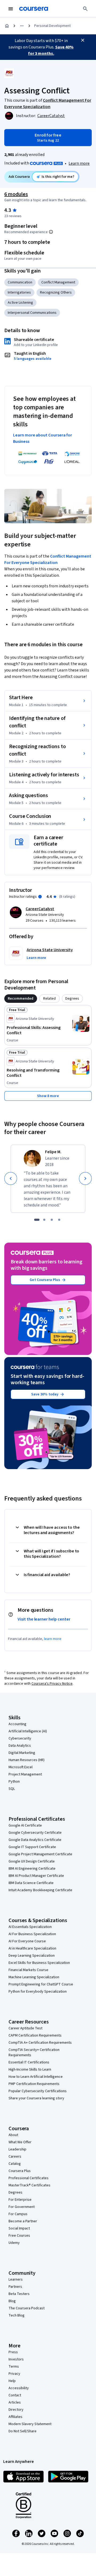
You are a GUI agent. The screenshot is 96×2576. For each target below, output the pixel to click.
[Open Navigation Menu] (11, 9)
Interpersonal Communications (32, 313)
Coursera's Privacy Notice (52, 1684)
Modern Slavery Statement (30, 2424)
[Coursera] (34, 9)
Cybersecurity (20, 1738)
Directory (16, 2410)
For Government (22, 2207)
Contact (15, 2395)
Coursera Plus (20, 2171)
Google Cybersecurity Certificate (35, 1833)
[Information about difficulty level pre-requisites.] (51, 232)
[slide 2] (44, 1220)
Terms (14, 2367)
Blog (12, 2301)
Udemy (14, 2243)
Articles (15, 2402)
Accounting (17, 1724)
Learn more (79, 163)
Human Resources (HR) (27, 1760)
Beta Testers (19, 2294)
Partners (15, 2287)
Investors (16, 2359)
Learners (16, 2280)
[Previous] (11, 1178)
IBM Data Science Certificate (31, 1883)
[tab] (21, 999)
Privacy (14, 2374)
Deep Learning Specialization (32, 1956)
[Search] (85, 9)
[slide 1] (37, 1220)
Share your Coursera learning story (36, 2098)
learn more (53, 1639)
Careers (15, 2157)
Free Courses (19, 2236)
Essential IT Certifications (29, 2062)
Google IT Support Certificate (32, 1847)
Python (14, 1782)
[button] (36, 958)
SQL (12, 1789)
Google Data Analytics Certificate (35, 1840)
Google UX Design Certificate (32, 1861)
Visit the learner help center (44, 1619)
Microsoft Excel (21, 1767)
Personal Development (52, 26)
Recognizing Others (56, 292)
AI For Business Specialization (32, 1934)
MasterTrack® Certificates (29, 2185)
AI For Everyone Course (27, 1941)
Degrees (15, 2192)
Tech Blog (17, 2315)
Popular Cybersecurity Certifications (38, 2091)
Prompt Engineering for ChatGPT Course (41, 1984)
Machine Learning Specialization (34, 1977)
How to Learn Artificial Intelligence (36, 2077)
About (13, 2135)
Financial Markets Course (28, 1970)
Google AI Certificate (25, 1825)
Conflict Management (58, 282)
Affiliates (15, 2417)
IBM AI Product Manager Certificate (36, 1876)
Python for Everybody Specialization (38, 1992)
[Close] (83, 40)
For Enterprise (20, 2200)
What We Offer (20, 2142)
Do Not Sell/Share (23, 2431)
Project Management (25, 1774)
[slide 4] (59, 1220)
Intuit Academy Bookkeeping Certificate (40, 1890)
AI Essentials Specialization (30, 1927)
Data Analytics (20, 1746)
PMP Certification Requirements (34, 2084)
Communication (20, 282)
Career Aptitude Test (25, 2028)
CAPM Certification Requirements (35, 2035)
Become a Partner (23, 2221)
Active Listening (20, 303)
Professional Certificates (29, 2178)
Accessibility (19, 2388)
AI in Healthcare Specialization (32, 1948)
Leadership (17, 2149)
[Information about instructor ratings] (40, 897)
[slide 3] (52, 1220)
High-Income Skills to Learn (30, 2070)
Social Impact (19, 2228)
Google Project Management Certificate (40, 1854)
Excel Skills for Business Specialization (39, 1963)
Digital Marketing (22, 1753)
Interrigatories (19, 292)
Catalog (15, 2164)
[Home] (7, 26)
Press (13, 2352)
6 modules (16, 194)
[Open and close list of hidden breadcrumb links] (22, 26)
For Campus (18, 2214)
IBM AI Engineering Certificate (32, 1869)
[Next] (85, 1178)
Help (12, 2381)
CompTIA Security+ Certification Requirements (34, 2052)
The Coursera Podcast (27, 2308)
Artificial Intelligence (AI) (28, 1731)
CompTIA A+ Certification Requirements (40, 2043)
